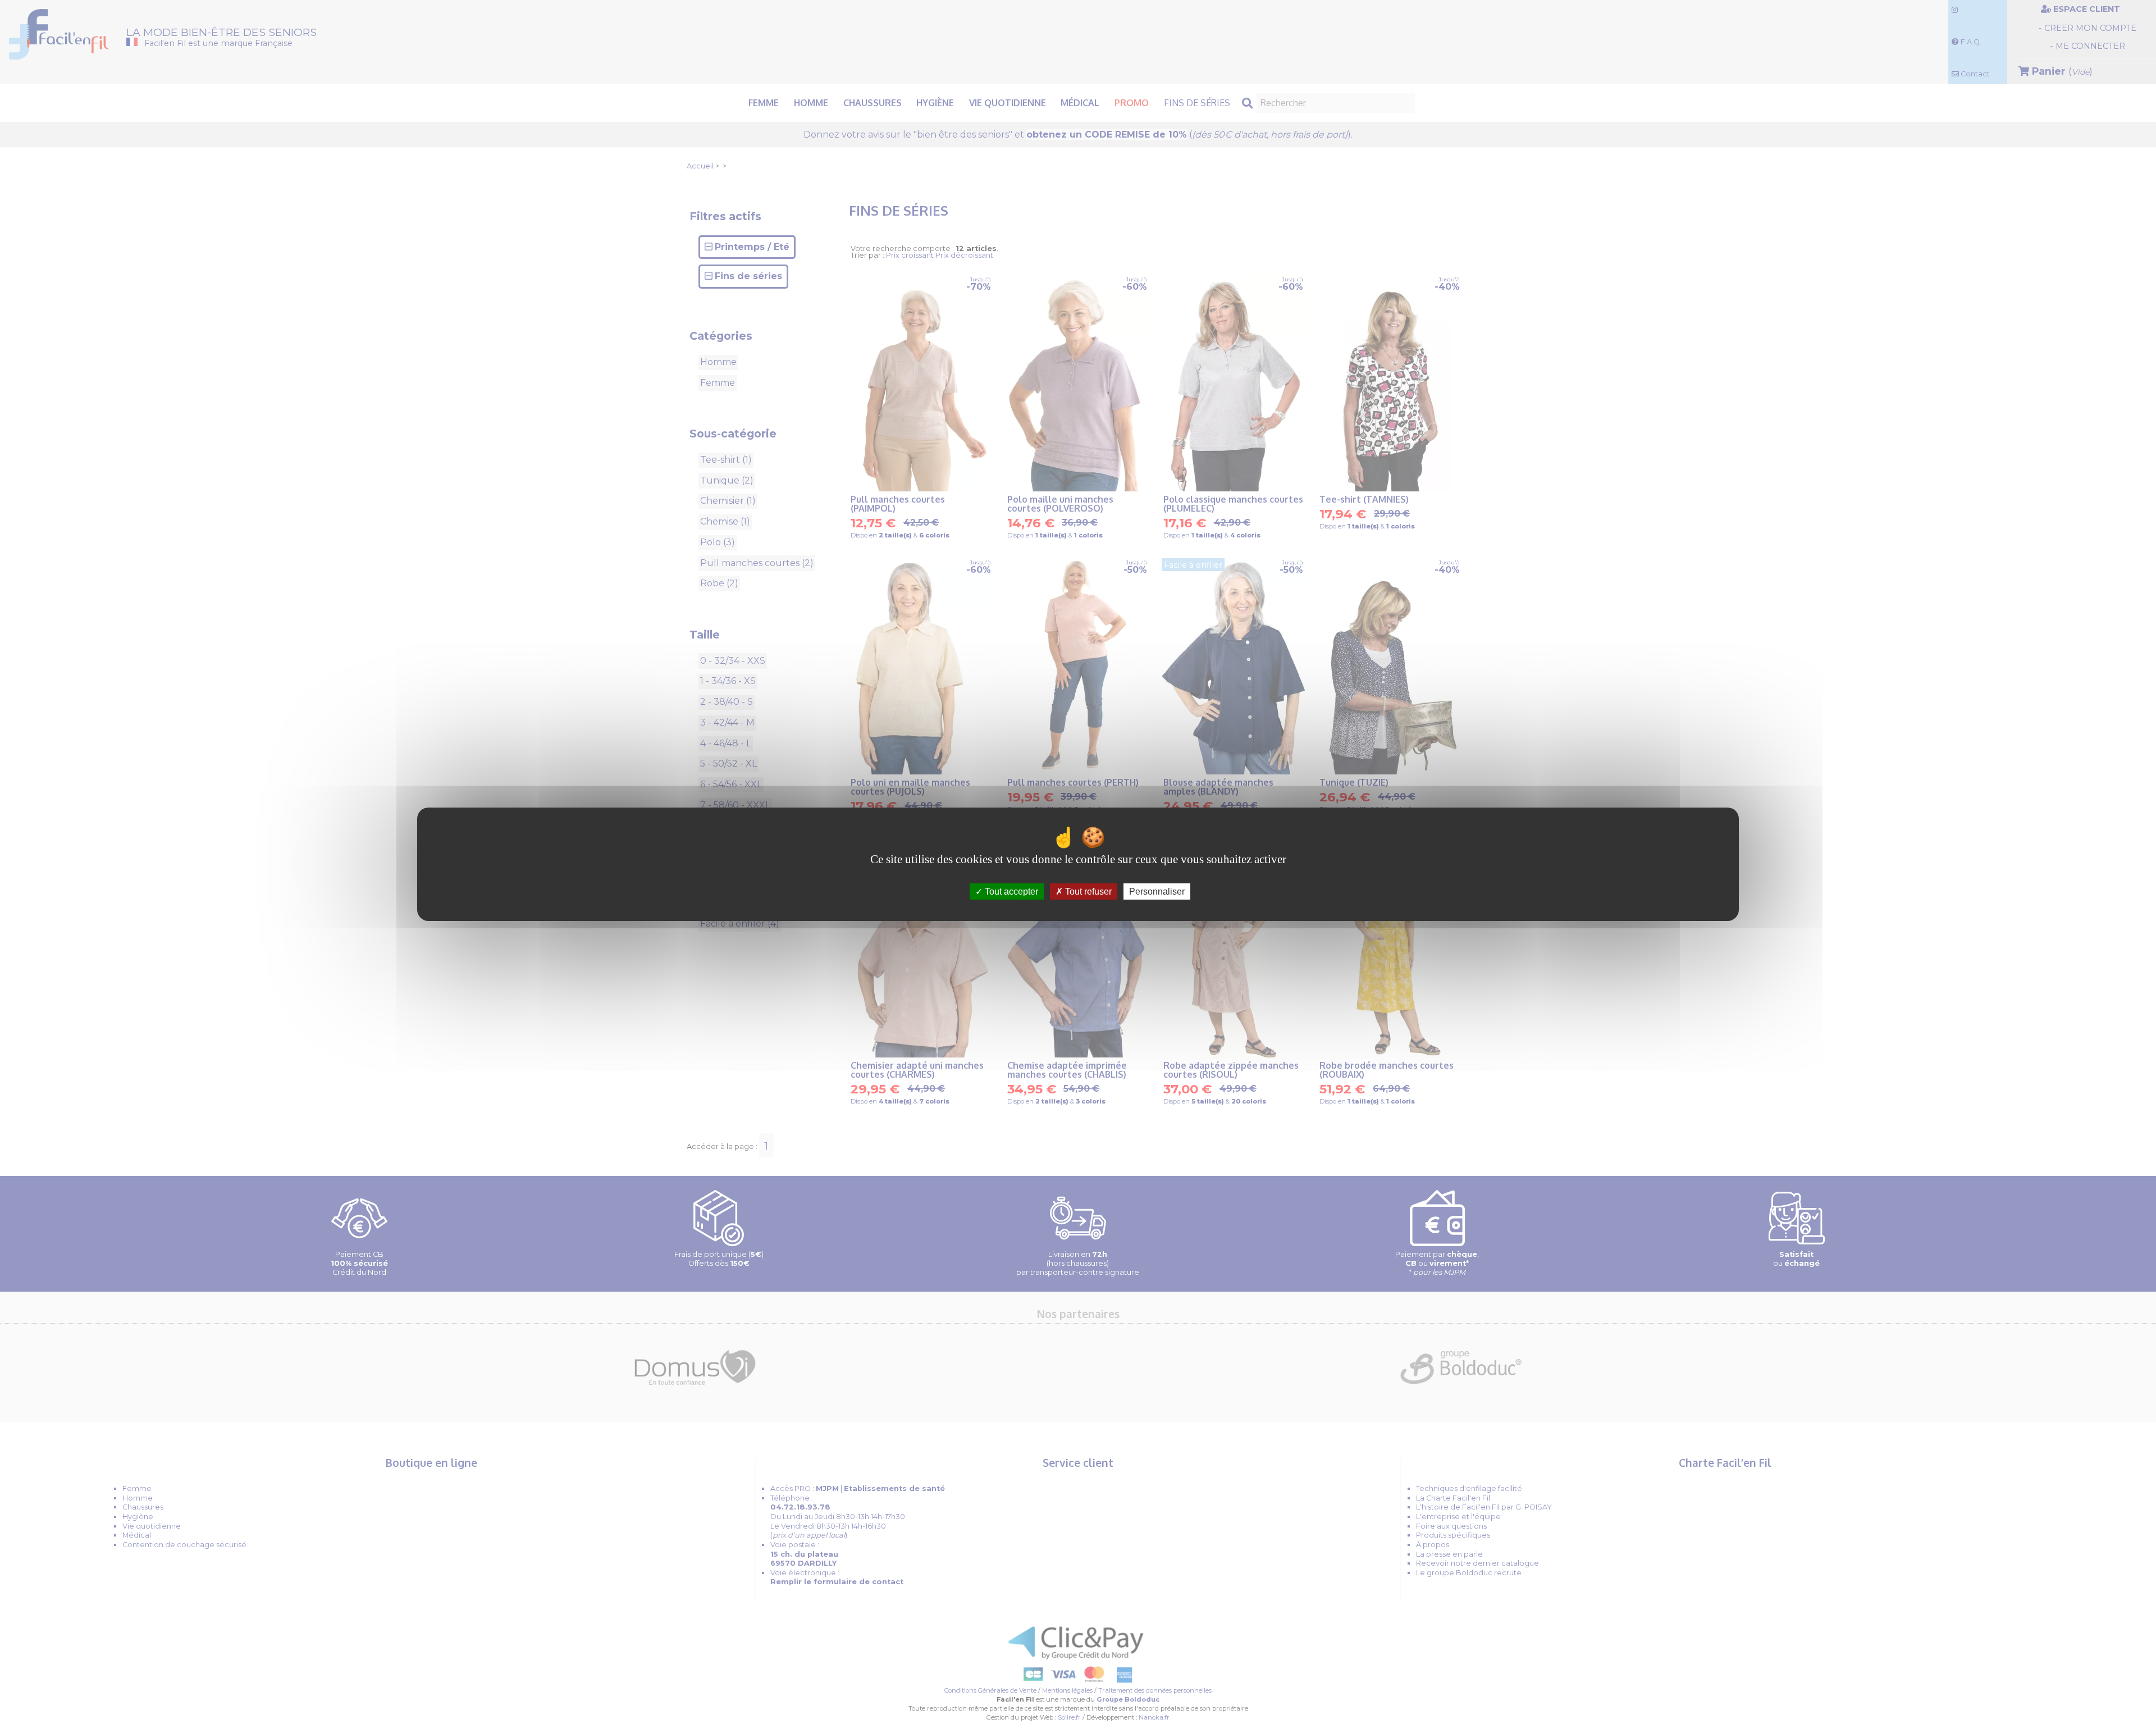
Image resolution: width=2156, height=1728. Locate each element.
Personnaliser (1157, 891)
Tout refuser (1087, 891)
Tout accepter (1010, 891)
